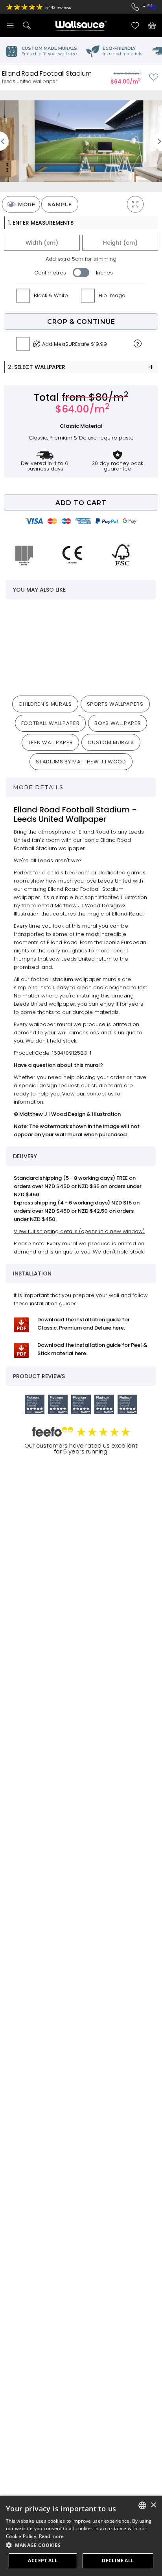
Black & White (51, 295)
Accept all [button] (43, 2561)
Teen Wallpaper (50, 742)
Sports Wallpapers (115, 704)
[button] (81, 2545)
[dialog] (81, 2536)
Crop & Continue (81, 322)
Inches (104, 273)
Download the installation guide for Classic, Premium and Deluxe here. (84, 1324)
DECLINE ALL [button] (118, 2561)
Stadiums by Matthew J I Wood (81, 762)
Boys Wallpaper (118, 723)
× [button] (153, 2505)
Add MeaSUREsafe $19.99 (75, 344)
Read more (52, 2536)
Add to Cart (81, 503)
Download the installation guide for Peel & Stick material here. (92, 1349)
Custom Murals (111, 742)
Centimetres (50, 273)
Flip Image (112, 295)
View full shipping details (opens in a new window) (79, 1231)
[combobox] (142, 2505)
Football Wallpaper (51, 723)
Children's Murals (45, 704)
